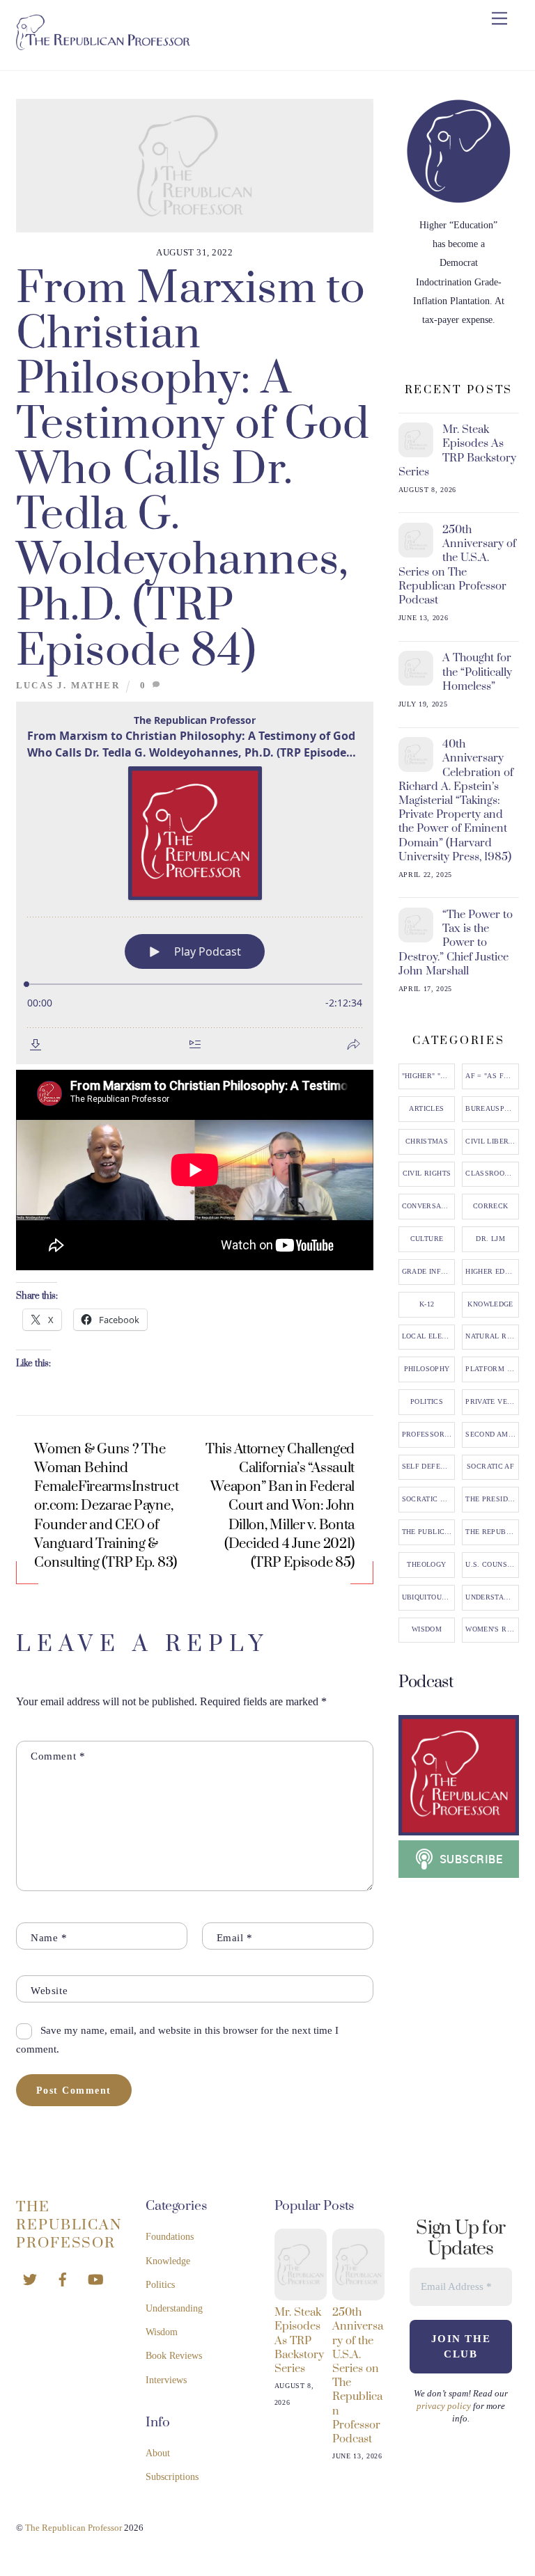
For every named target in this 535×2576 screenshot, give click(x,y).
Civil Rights (427, 1174)
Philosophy (427, 1369)
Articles (426, 1109)
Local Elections (429, 1336)
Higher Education (492, 1272)
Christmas (427, 1141)
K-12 (427, 1304)
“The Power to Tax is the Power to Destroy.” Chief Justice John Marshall (456, 943)
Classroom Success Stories (492, 1174)
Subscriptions (172, 2477)
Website (49, 1990)
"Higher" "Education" (429, 1076)
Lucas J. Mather (68, 686)
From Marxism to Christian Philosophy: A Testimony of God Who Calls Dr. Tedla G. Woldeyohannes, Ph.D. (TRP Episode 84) (193, 470)
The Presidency (492, 1499)
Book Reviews (174, 2356)
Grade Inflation (429, 1272)
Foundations (170, 2237)
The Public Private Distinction (429, 1532)
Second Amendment (492, 1435)
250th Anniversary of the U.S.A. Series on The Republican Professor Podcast (458, 565)
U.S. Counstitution (492, 1565)
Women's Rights (492, 1629)
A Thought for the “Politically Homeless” (477, 672)
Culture (427, 1239)
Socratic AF (490, 1467)
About (158, 2453)
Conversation (429, 1206)
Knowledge (490, 1304)
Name (49, 1937)
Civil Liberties (492, 1141)
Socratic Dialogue (429, 1499)
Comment (58, 1756)
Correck (491, 1206)
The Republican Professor (492, 1532)
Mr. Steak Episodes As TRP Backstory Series (458, 451)
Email (235, 1937)
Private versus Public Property (492, 1402)
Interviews (166, 2380)
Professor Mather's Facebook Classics (429, 1435)
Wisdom (427, 1629)
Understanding (492, 1597)
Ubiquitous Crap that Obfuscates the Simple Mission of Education (429, 1597)
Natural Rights (492, 1336)
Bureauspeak (492, 1109)
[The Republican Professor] (103, 45)
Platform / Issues (492, 1369)
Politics (427, 1402)
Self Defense (428, 1467)
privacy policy (444, 2406)
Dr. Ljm (490, 1239)
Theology (426, 1565)
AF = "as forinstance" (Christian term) (492, 1076)
